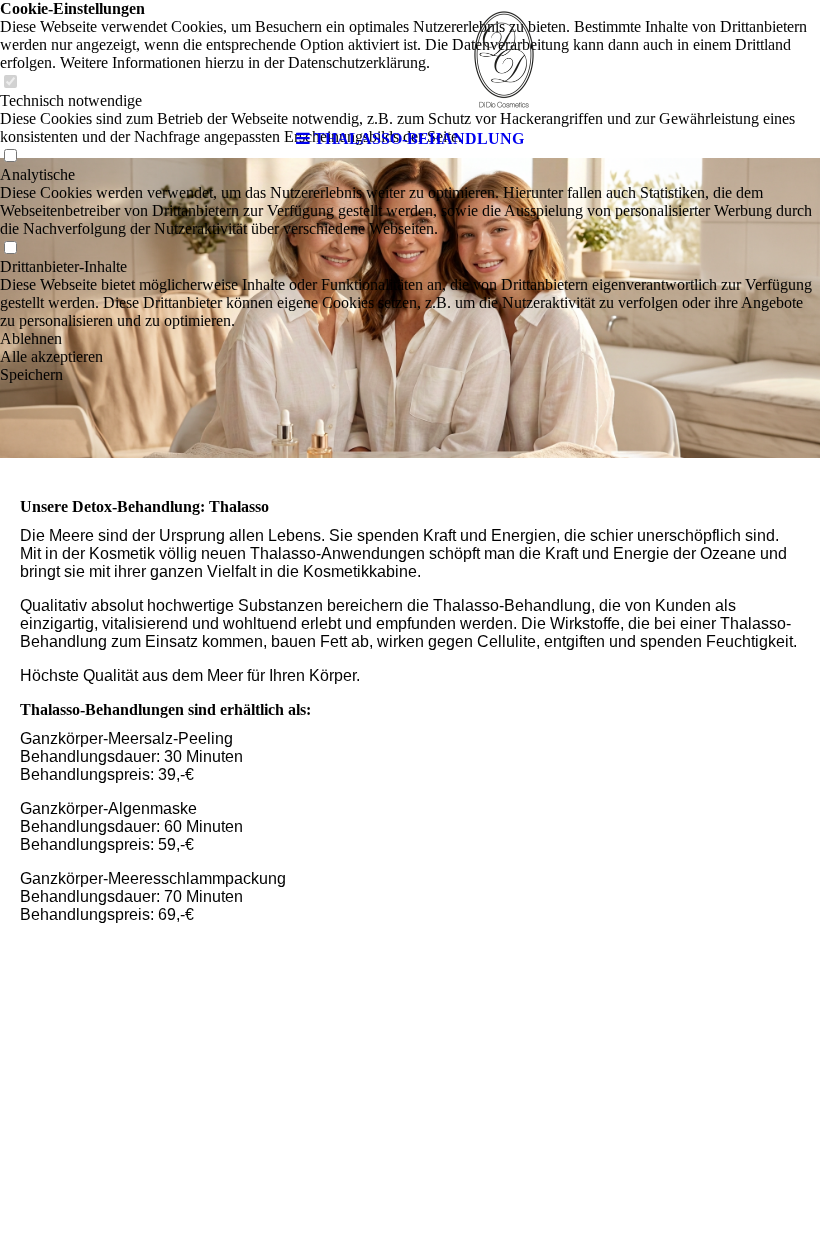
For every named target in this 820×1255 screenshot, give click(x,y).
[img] (410, 60)
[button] (410, 339)
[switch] (10, 248)
